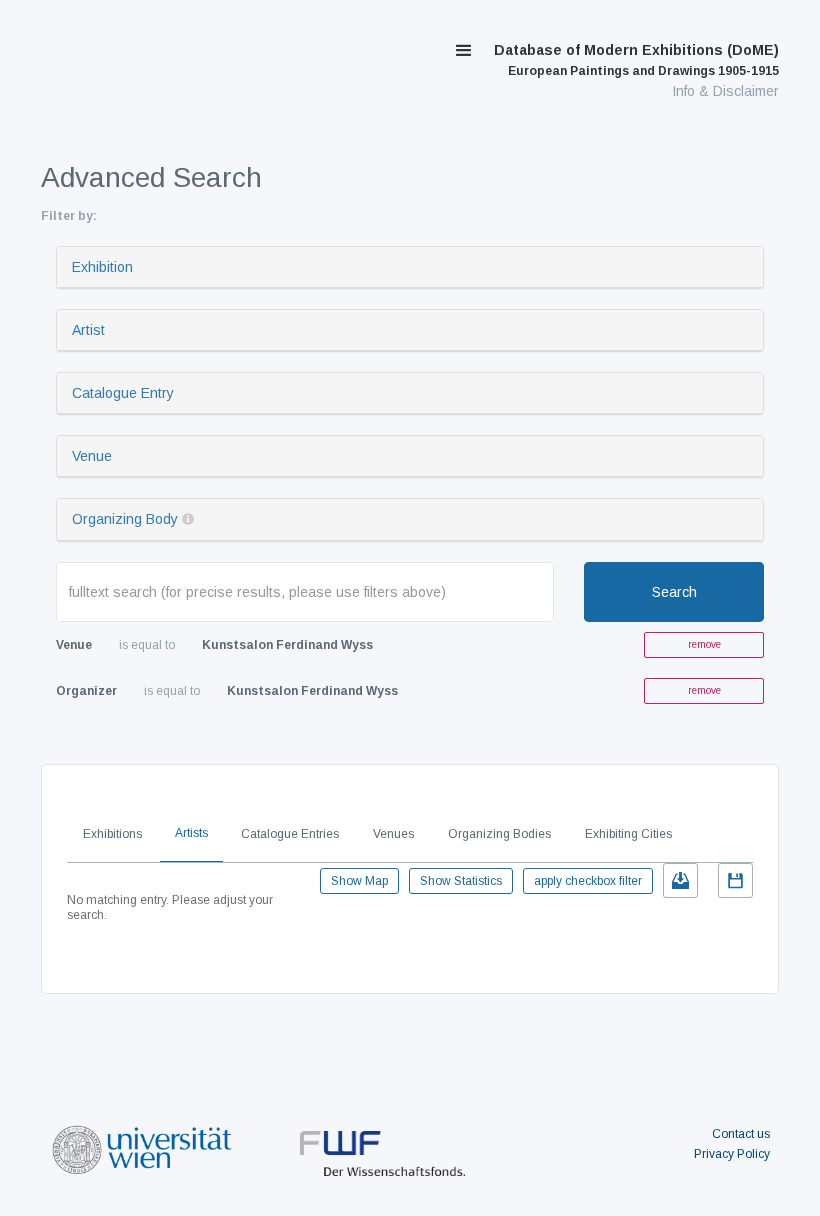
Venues (393, 834)
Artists (191, 833)
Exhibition (102, 267)
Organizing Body (125, 519)
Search (674, 592)
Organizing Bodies (499, 834)
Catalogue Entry (123, 393)
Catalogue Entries (290, 834)
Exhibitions (112, 834)
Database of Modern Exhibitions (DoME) (636, 60)
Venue (92, 456)
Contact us (741, 1134)
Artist (88, 330)
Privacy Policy (732, 1154)
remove (704, 644)
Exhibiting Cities (628, 834)
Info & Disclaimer (725, 91)
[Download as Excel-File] (680, 880)
